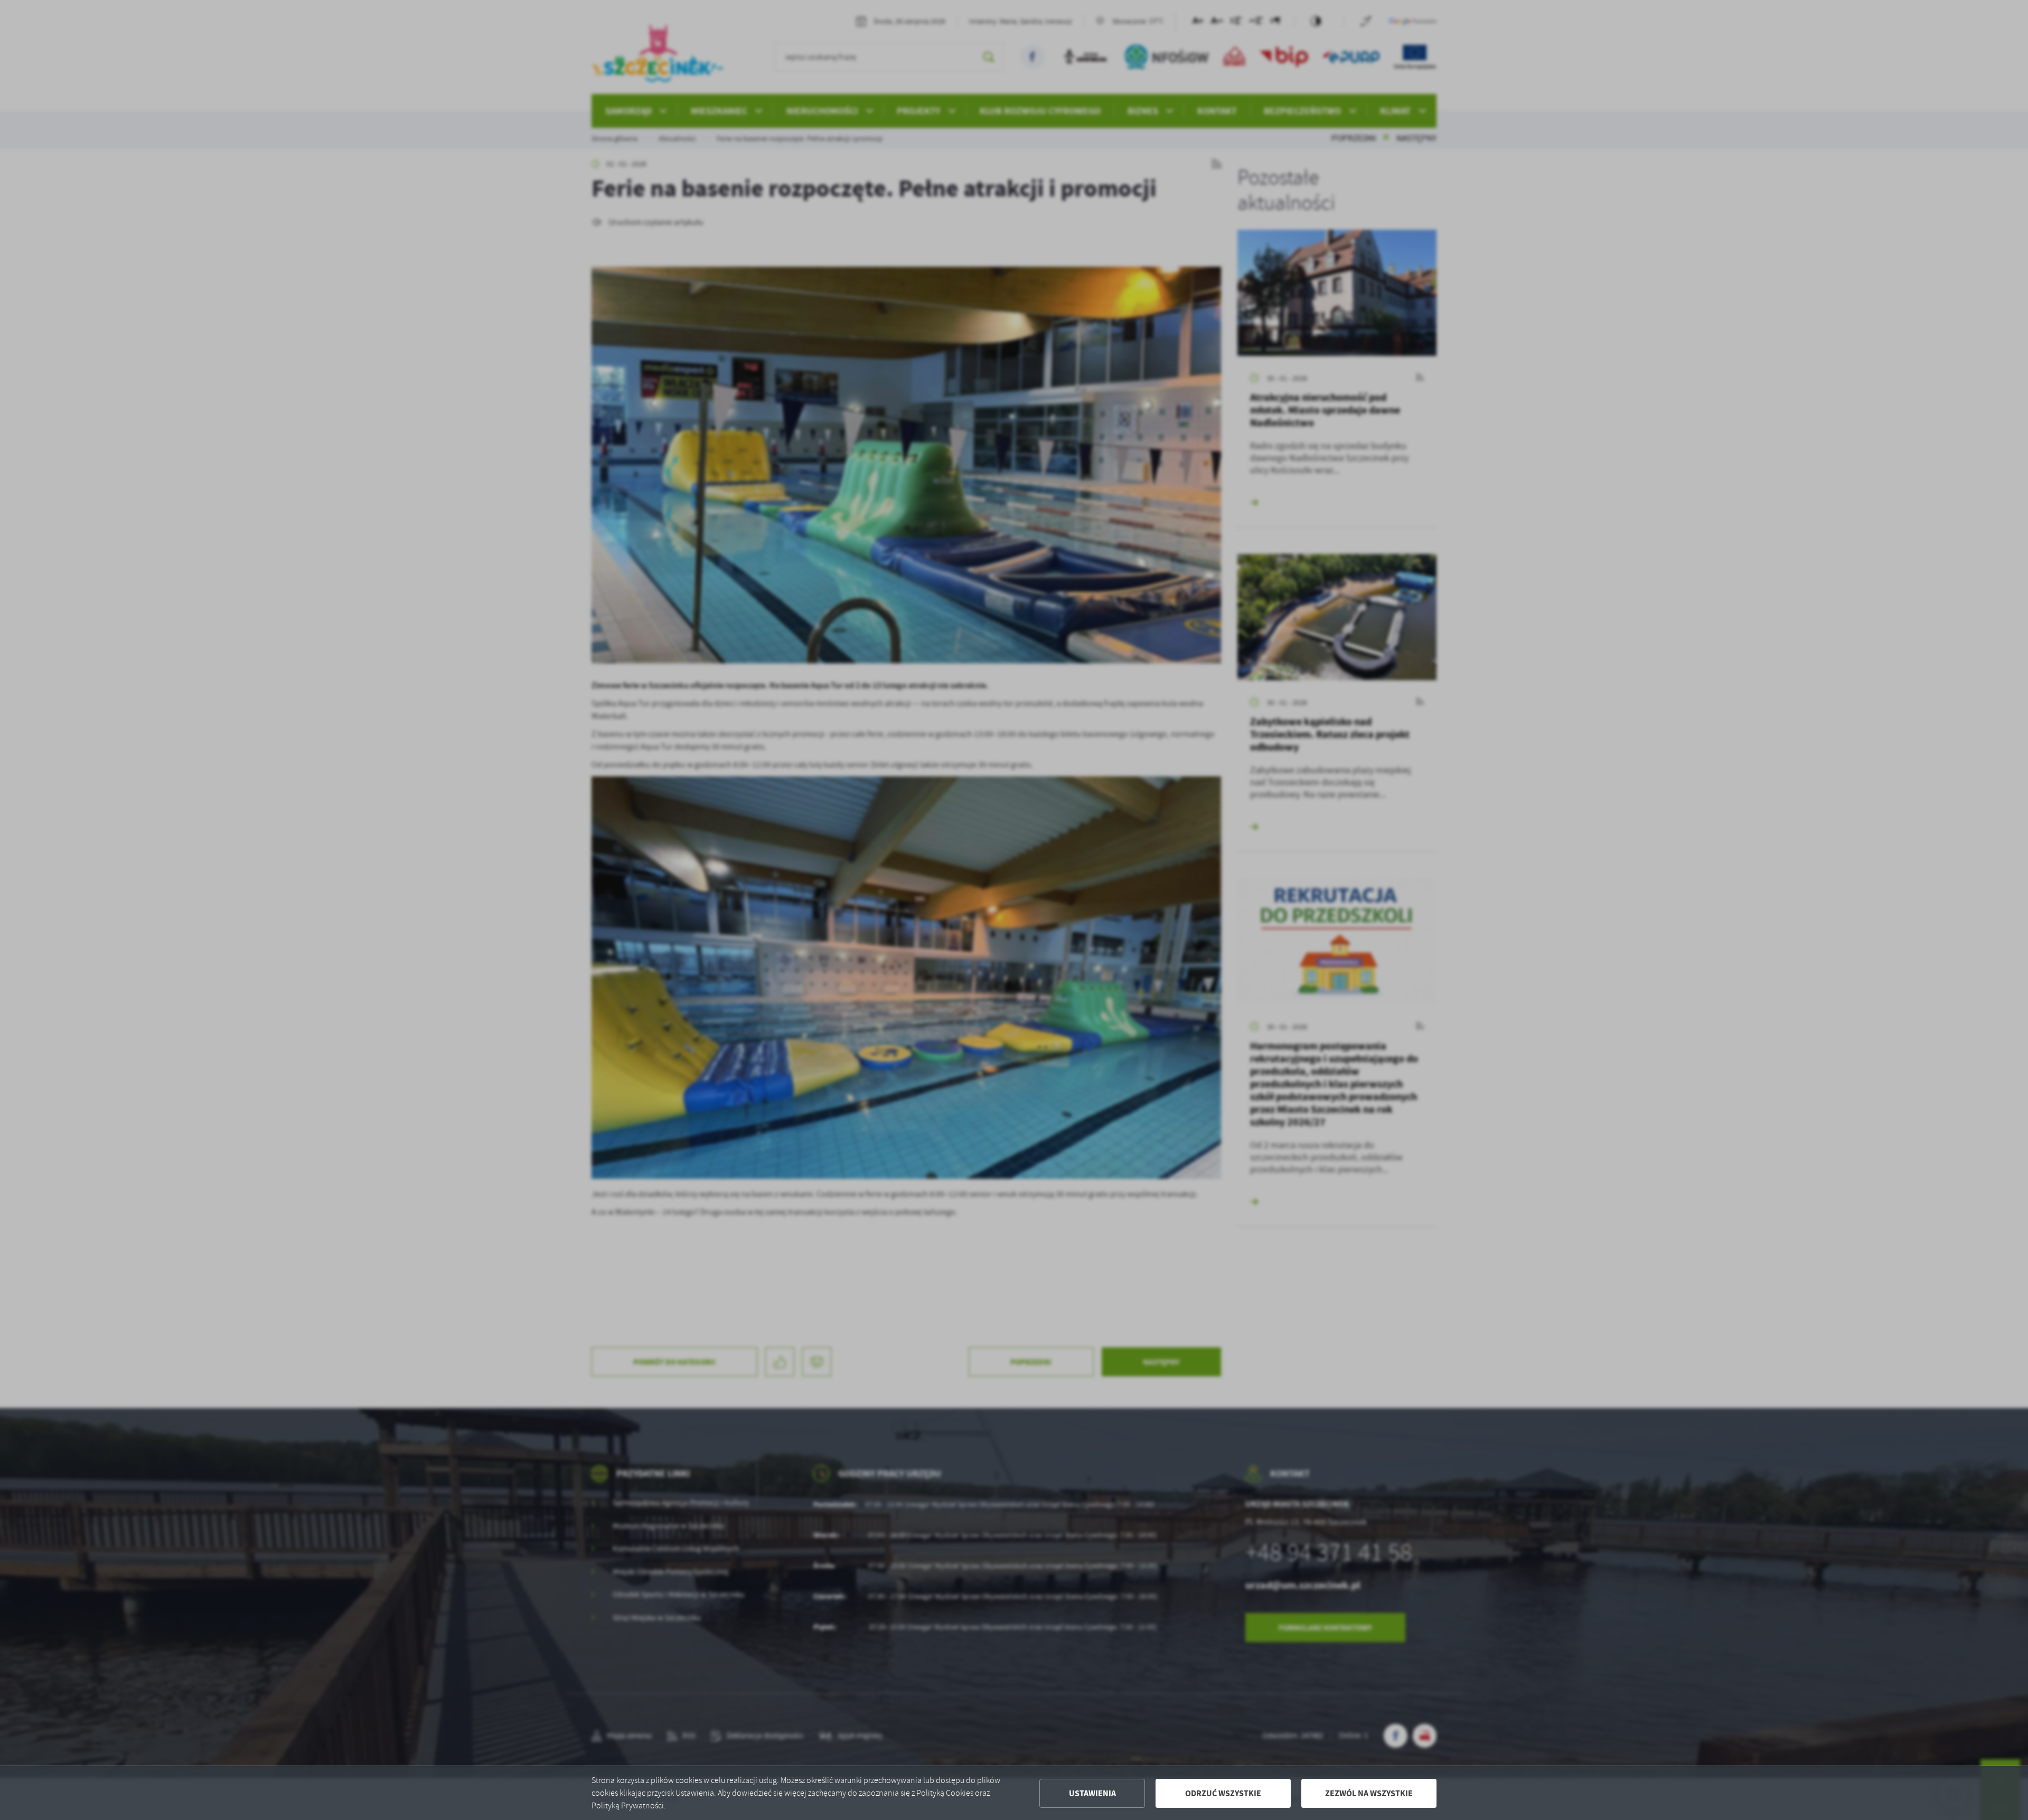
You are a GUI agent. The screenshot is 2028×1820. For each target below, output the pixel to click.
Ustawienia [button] (1092, 1793)
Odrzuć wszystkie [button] (1223, 1793)
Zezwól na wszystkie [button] (1369, 1793)
